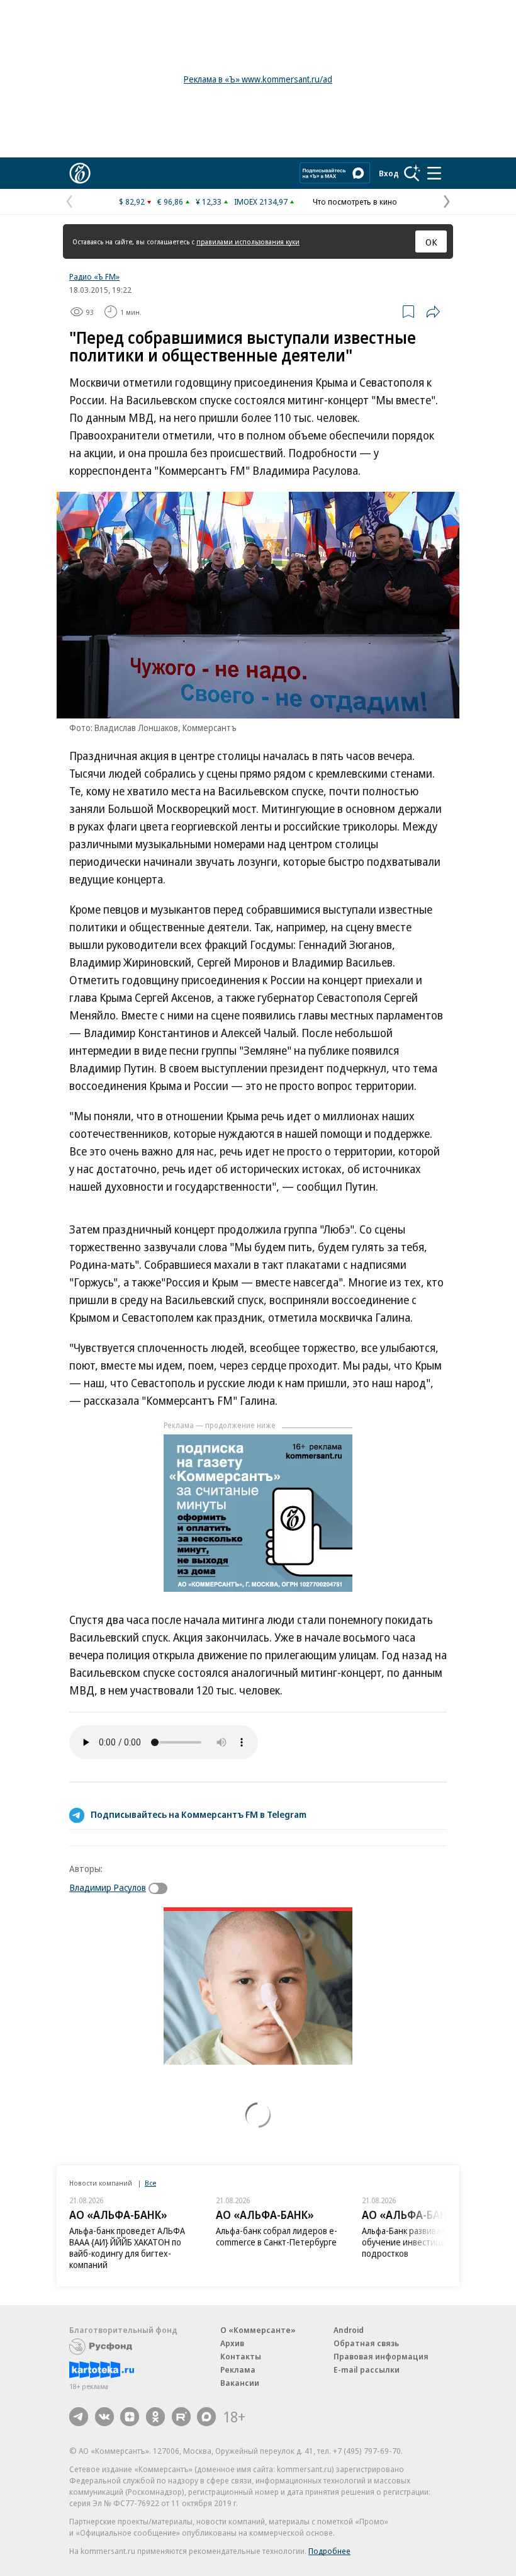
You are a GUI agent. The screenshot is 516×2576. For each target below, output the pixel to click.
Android (349, 2330)
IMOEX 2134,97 (261, 201)
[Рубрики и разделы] (434, 173)
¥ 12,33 (209, 201)
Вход (389, 173)
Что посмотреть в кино (355, 201)
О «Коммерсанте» (258, 2330)
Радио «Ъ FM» (94, 276)
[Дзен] (130, 2417)
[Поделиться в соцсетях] (433, 312)
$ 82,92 (132, 201)
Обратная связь (366, 2343)
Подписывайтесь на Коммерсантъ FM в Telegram (199, 1814)
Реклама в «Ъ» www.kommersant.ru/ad (258, 79)
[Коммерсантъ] (80, 173)
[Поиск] (412, 173)
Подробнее (329, 2551)
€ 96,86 (170, 201)
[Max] (206, 2417)
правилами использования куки (248, 241)
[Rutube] (181, 2417)
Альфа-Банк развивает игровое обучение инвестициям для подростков (423, 2242)
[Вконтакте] (104, 2417)
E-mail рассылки (367, 2369)
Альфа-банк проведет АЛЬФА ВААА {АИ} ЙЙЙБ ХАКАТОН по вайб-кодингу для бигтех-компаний (127, 2248)
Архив (232, 2343)
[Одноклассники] (155, 2417)
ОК (431, 242)
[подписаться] (161, 1888)
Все (150, 2183)
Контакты (241, 2356)
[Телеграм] (79, 2417)
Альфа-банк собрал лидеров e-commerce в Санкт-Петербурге (277, 2236)
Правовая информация (381, 2356)
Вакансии (240, 2383)
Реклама (238, 2369)
